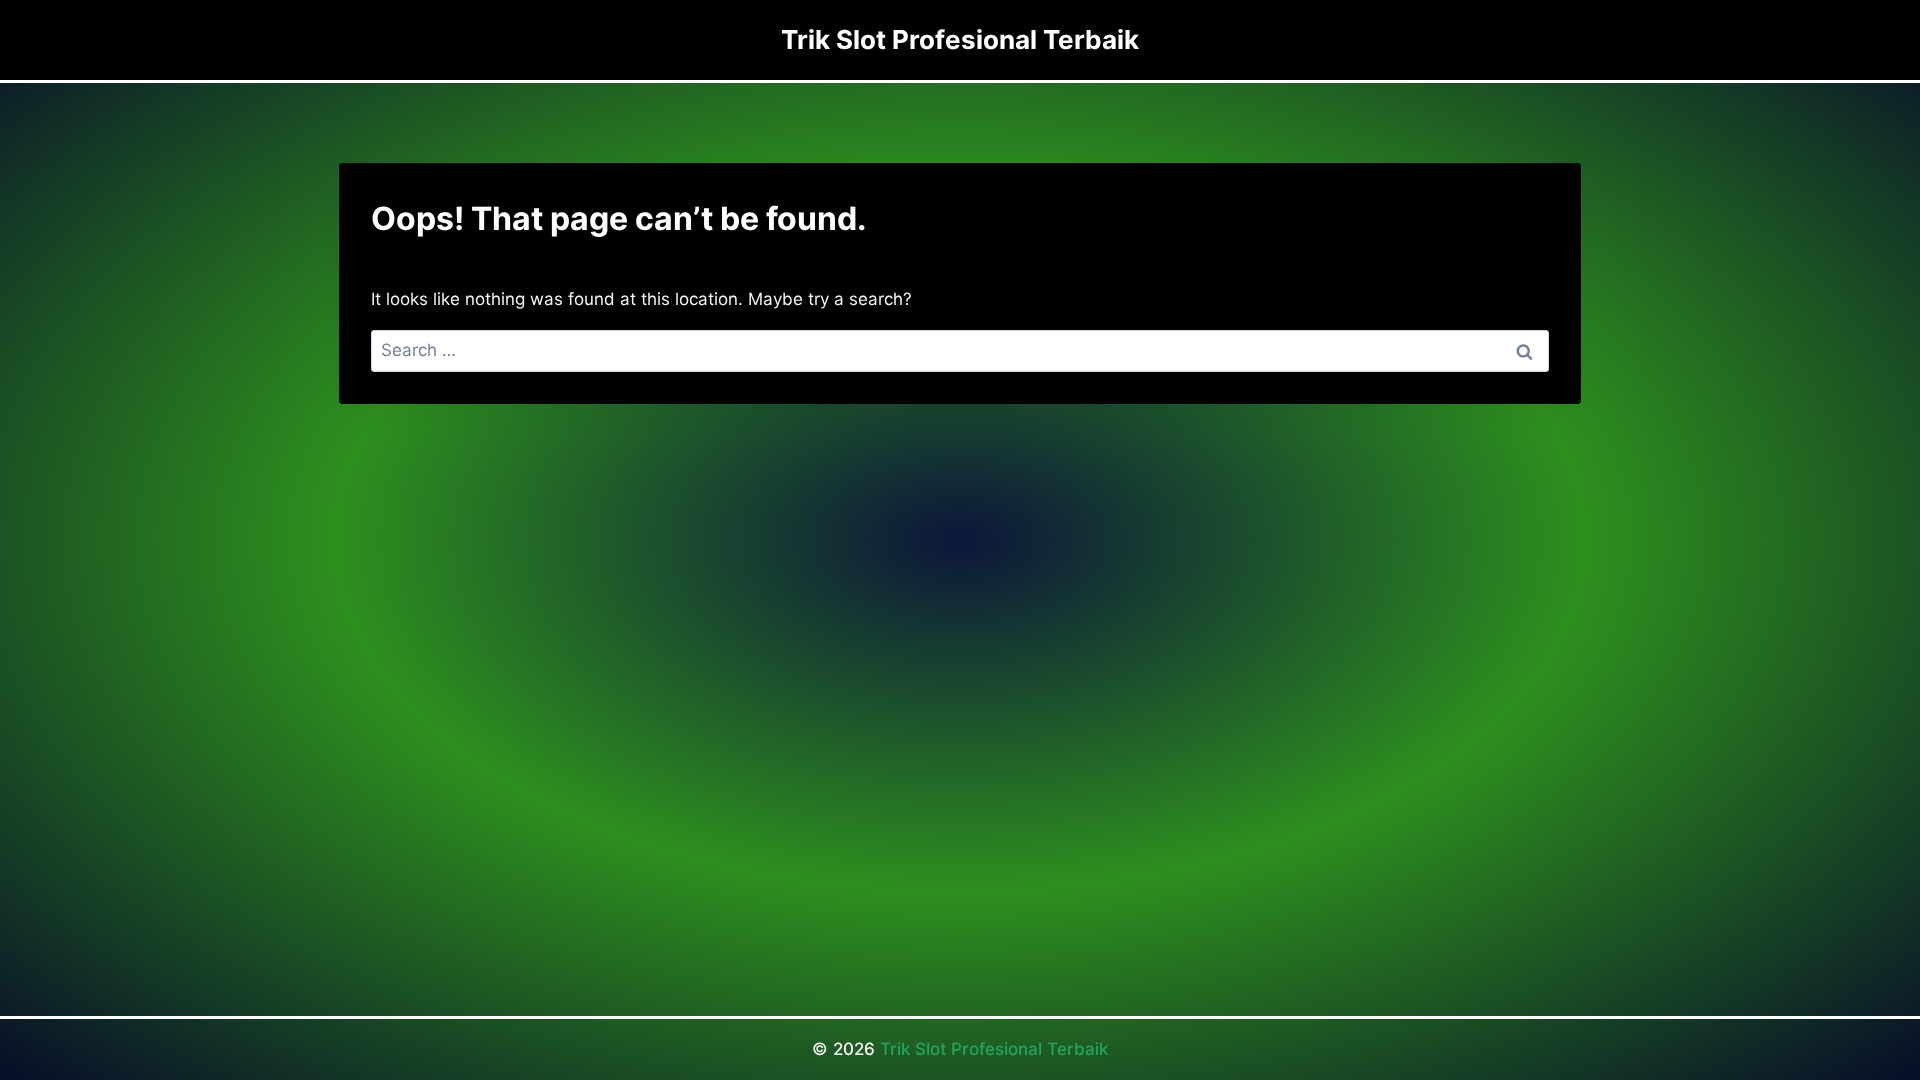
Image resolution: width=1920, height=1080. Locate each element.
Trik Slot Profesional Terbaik (994, 1049)
